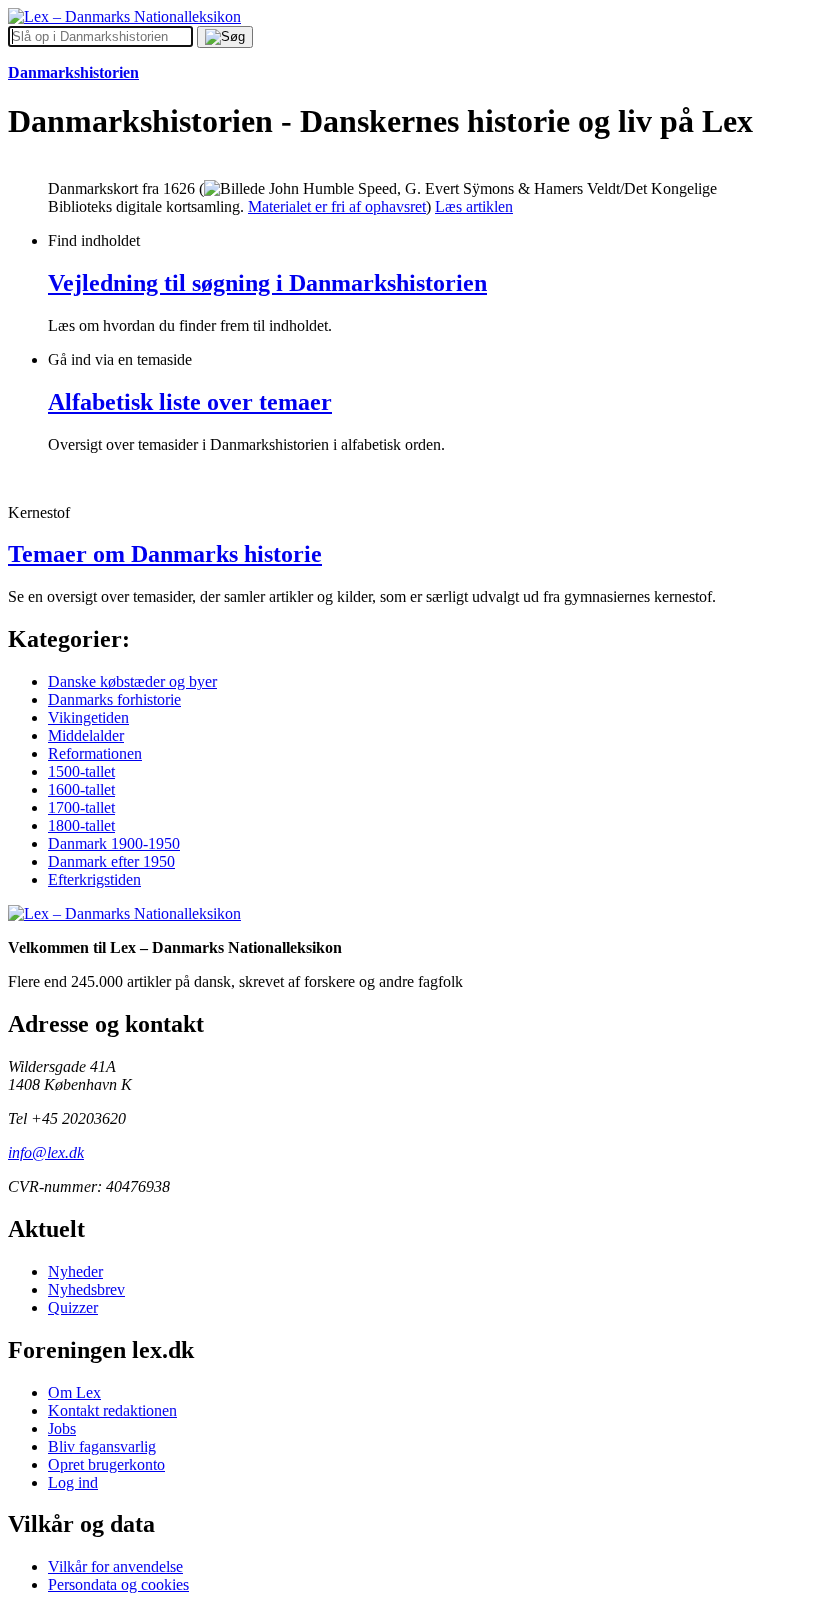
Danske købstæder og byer (132, 681)
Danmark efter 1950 (111, 861)
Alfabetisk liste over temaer (190, 402)
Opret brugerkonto (106, 1464)
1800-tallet (81, 825)
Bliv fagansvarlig (102, 1446)
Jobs (62, 1428)
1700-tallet (81, 807)
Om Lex (74, 1392)
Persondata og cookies (118, 1584)
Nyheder (75, 1271)
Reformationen (95, 753)
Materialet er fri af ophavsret (337, 206)
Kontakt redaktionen (112, 1410)
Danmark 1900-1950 (114, 843)
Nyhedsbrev (86, 1289)
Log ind (73, 1482)
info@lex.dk (46, 1152)
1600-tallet (81, 789)
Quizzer (73, 1307)
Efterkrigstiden (94, 879)
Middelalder (86, 735)
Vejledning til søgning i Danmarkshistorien (267, 283)
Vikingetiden (88, 717)
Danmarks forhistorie (114, 699)
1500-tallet (81, 771)
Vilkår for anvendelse (115, 1566)
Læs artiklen (474, 206)
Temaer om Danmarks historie (165, 554)
